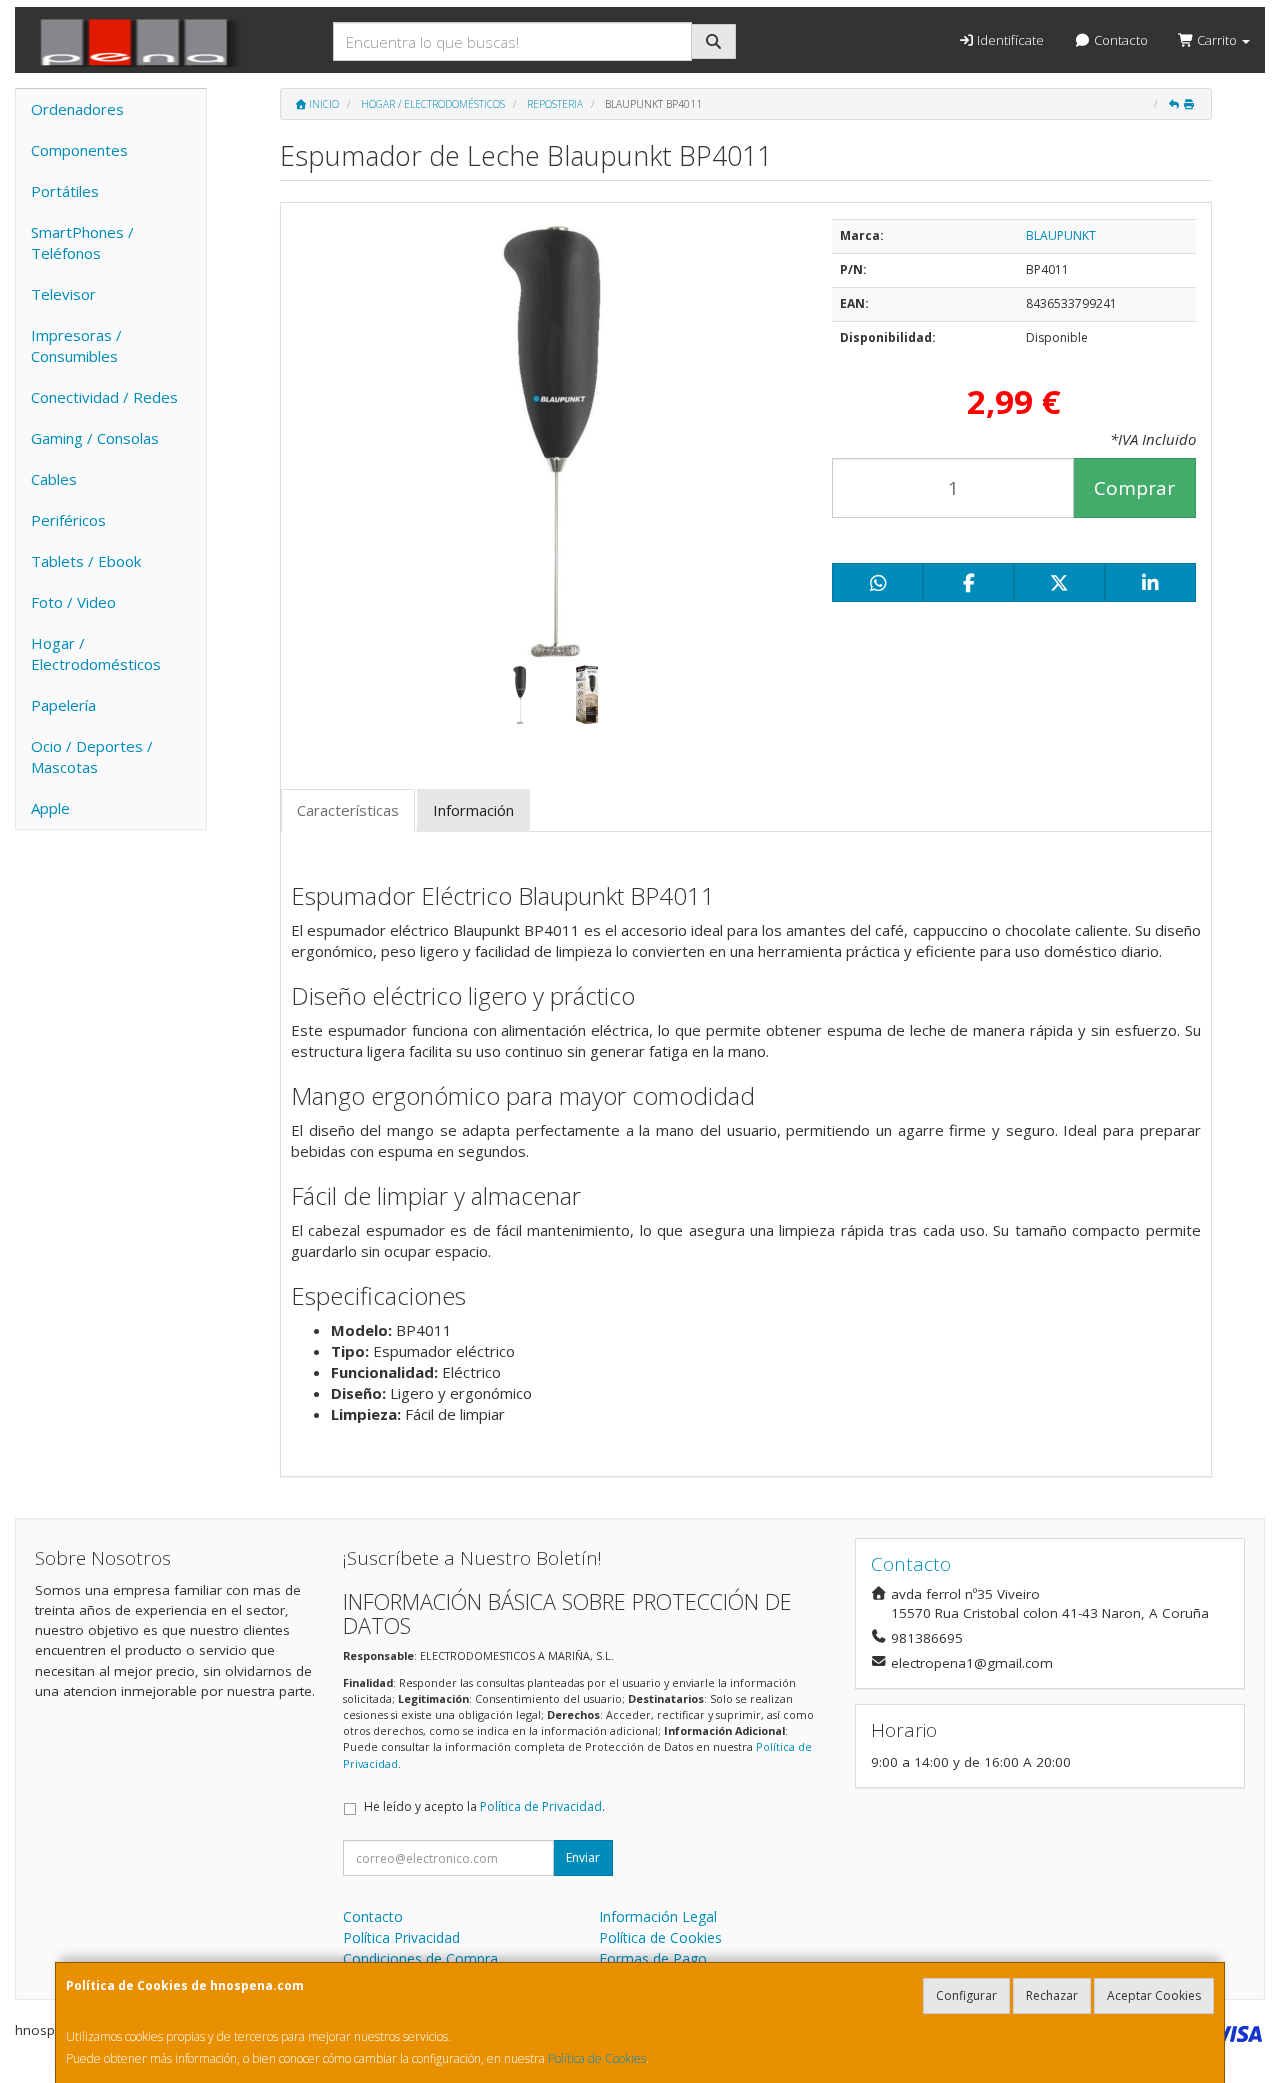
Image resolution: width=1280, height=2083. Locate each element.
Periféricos (68, 520)
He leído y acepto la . (484, 1806)
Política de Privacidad (541, 1806)
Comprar (1134, 488)
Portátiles (65, 191)
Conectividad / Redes (104, 397)
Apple (50, 808)
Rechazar (1052, 1995)
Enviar (583, 1857)
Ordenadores (77, 109)
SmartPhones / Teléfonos (82, 242)
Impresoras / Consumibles (76, 345)
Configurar (966, 1995)
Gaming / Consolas (95, 438)
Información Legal (658, 1916)
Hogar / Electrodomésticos (96, 653)
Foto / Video (73, 602)
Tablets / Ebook (86, 561)
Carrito (1217, 40)
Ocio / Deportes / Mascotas (92, 756)
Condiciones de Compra (420, 1958)
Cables (54, 479)
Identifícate (1009, 40)
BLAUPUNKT (1061, 235)
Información (473, 810)
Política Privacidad (401, 1937)
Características (348, 810)
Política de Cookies (597, 2058)
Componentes (79, 150)
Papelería (63, 705)
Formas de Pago (653, 1958)
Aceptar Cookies (1154, 1995)
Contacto (1119, 40)
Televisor (63, 294)
